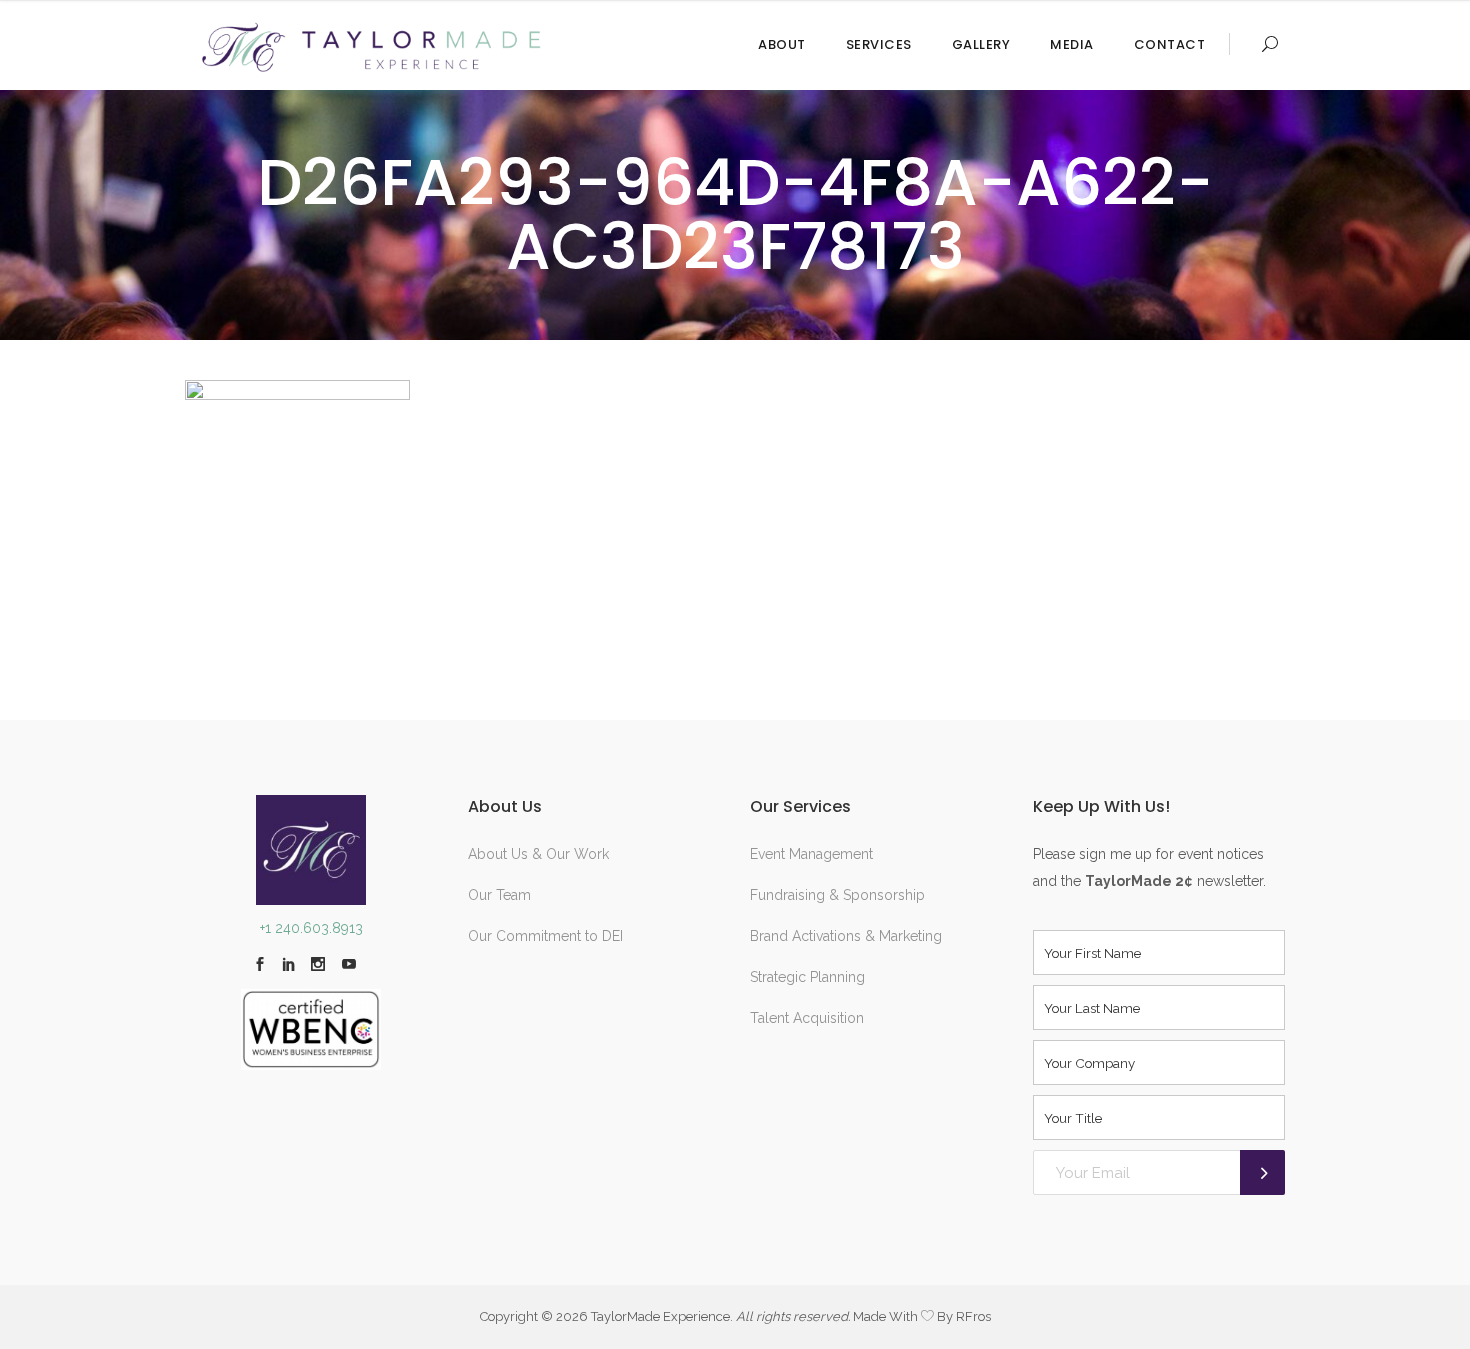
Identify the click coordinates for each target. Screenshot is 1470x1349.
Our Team (499, 895)
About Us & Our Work (538, 854)
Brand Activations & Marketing (846, 936)
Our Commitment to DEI (545, 936)
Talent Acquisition (807, 1018)
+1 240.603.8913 (311, 928)
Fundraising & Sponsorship (837, 895)
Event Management (811, 854)
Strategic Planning (807, 977)
